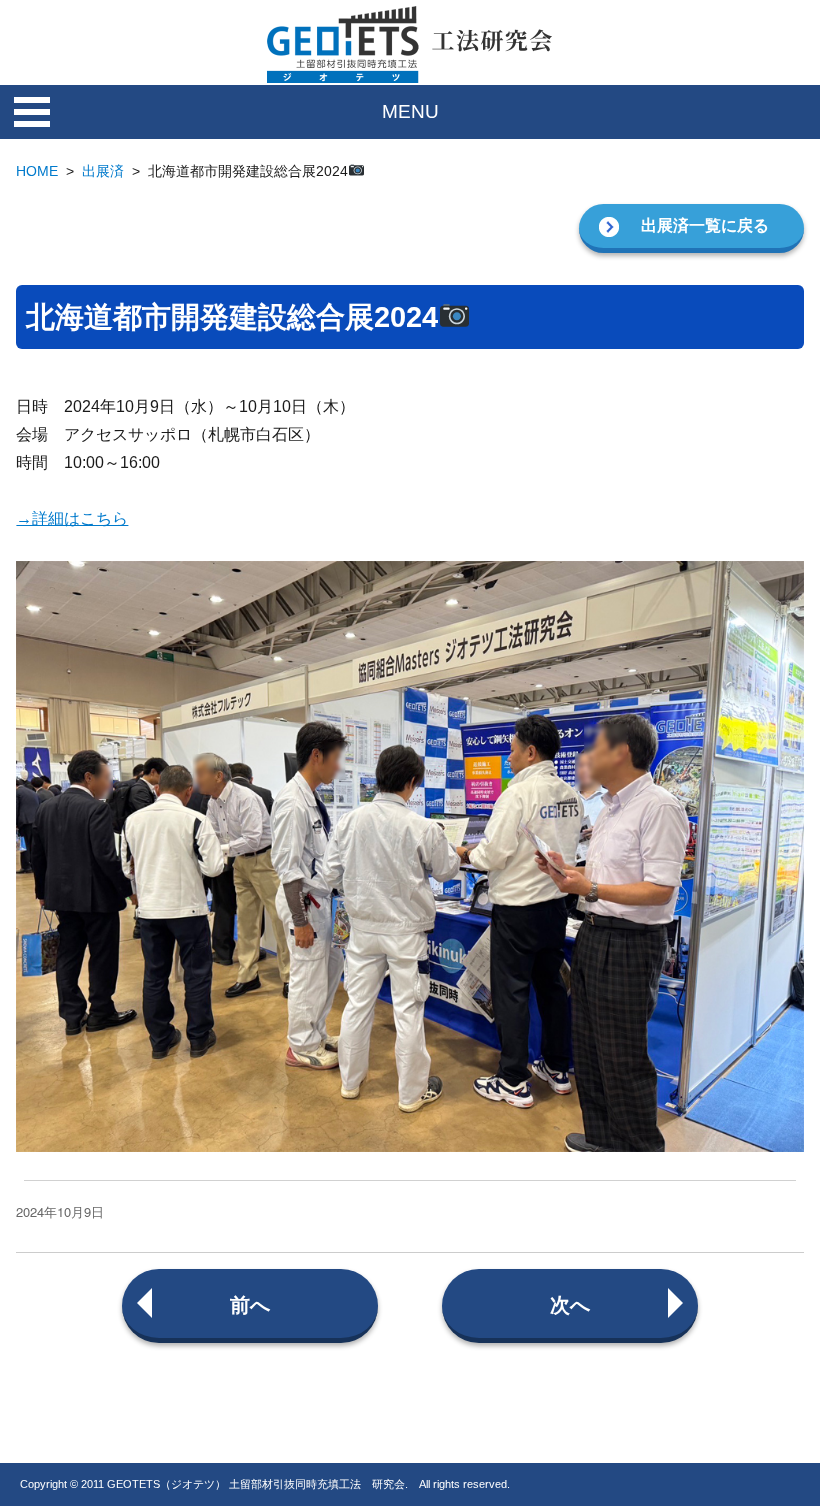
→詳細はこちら (72, 518)
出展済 (103, 171)
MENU (410, 111)
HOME (37, 171)
